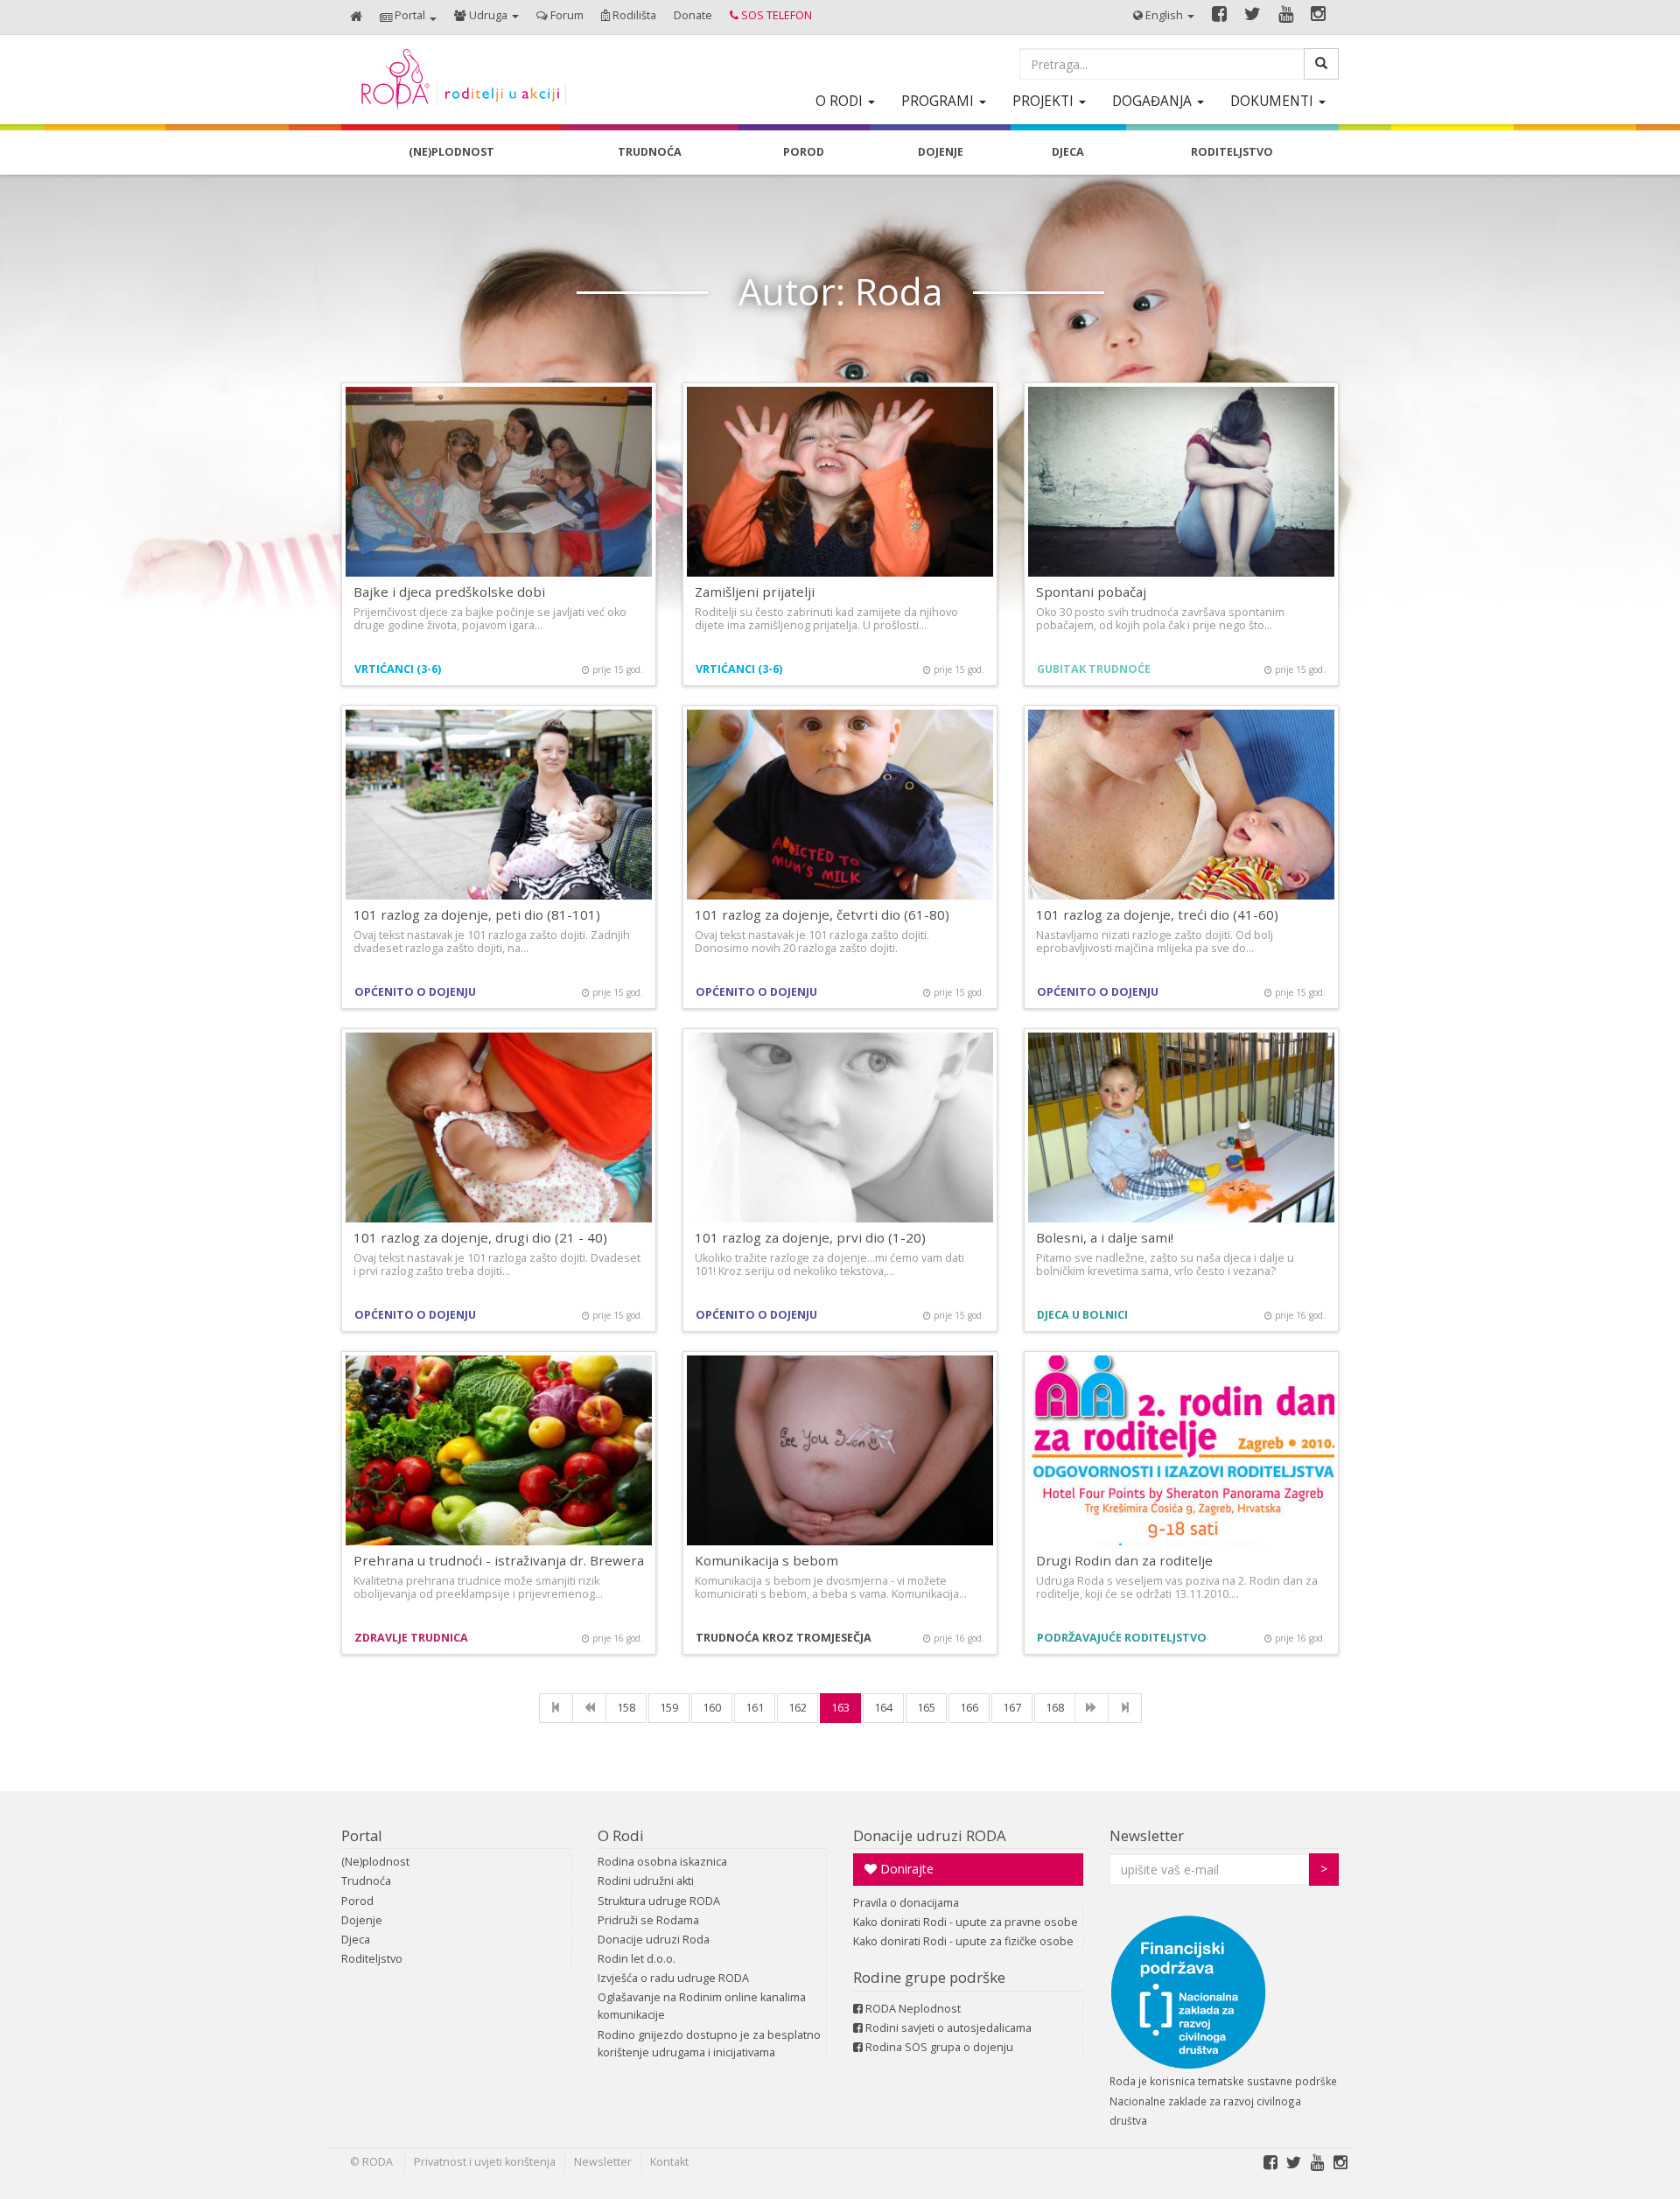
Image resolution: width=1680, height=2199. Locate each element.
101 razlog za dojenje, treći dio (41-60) (1157, 914)
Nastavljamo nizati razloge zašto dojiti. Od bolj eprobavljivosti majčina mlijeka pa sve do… (1155, 942)
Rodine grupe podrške (929, 1977)
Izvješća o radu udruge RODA (673, 1978)
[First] (556, 1708)
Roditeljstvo (372, 1959)
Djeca (356, 1940)
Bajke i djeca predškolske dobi (449, 592)
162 (798, 1708)
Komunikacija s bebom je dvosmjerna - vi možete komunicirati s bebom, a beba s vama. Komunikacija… (831, 1587)
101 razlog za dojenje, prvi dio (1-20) (810, 1237)
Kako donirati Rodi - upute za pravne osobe (966, 1922)
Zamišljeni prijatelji (755, 592)
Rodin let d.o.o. (637, 1959)
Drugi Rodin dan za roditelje (1124, 1560)
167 (1012, 1708)
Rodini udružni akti (646, 1881)
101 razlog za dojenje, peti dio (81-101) (477, 914)
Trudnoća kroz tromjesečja (784, 1638)
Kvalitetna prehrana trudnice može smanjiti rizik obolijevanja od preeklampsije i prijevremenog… (478, 1587)
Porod (357, 1901)
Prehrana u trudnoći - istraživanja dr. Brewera (499, 1560)
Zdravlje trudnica (411, 1638)
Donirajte (905, 1869)
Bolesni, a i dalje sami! (1105, 1237)
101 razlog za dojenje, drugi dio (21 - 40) (480, 1237)
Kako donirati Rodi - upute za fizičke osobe (963, 1941)
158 (626, 1708)
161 (755, 1708)
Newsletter (1147, 1835)
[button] (408, 17)
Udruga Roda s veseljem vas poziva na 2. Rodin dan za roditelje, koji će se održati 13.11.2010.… (1177, 1587)
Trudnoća (366, 1881)
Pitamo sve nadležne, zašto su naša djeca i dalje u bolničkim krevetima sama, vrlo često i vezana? (1165, 1264)
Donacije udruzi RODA (930, 1835)
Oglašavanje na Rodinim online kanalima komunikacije (702, 2006)
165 (926, 1708)
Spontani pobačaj (1091, 592)
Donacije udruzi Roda (654, 1940)
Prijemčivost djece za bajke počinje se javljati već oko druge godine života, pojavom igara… (490, 619)
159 (669, 1708)
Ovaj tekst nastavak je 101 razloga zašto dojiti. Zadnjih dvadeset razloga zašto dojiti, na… (492, 942)
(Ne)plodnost (375, 1862)
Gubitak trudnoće (1094, 669)
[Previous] (589, 1708)
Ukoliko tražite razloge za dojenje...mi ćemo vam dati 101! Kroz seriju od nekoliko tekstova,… (829, 1264)
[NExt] (1092, 1708)
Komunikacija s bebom (766, 1560)
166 (969, 1708)
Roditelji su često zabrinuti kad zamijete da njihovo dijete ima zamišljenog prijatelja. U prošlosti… (826, 619)
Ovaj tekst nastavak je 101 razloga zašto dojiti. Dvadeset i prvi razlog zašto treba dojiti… (497, 1264)
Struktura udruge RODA (659, 1901)
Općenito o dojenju (415, 992)
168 (1055, 1708)
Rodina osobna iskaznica (662, 1862)
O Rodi (621, 1835)
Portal (362, 1835)
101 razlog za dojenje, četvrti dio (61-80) (822, 914)
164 (883, 1708)
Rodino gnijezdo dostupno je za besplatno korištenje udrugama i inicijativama (709, 2044)
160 (712, 1708)
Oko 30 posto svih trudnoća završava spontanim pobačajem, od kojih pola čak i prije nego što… (1160, 619)
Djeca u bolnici (1082, 1315)
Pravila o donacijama (906, 1903)
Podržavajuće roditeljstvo (1122, 1638)
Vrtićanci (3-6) (398, 669)
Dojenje (362, 1920)
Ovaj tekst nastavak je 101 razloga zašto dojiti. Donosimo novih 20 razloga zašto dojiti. (812, 942)
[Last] (1125, 1708)
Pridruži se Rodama (648, 1920)
